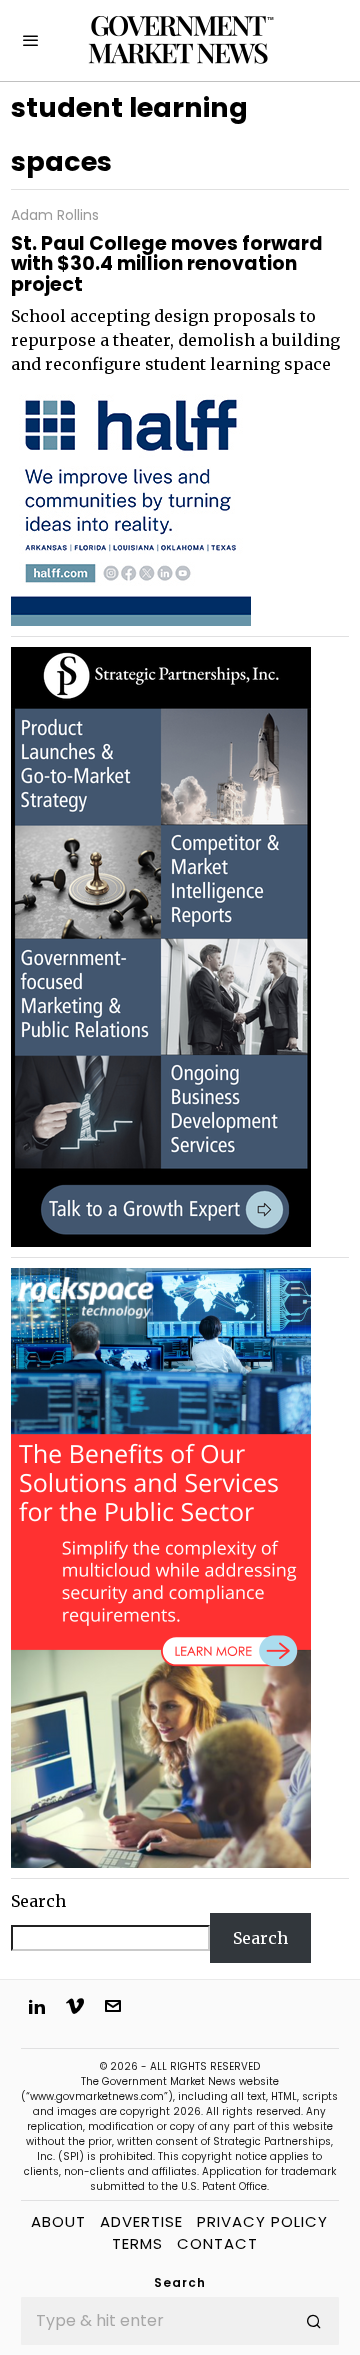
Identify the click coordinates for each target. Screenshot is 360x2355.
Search (38, 1901)
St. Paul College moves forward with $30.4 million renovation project (167, 265)
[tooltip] (37, 2006)
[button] (315, 2321)
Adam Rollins (55, 215)
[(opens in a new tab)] (161, 946)
